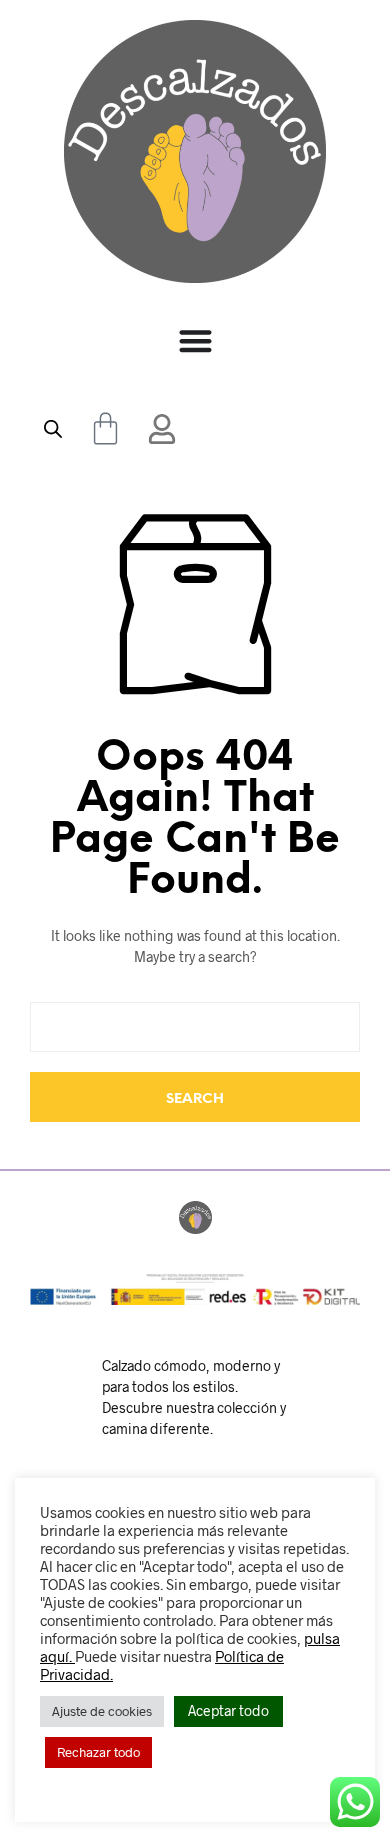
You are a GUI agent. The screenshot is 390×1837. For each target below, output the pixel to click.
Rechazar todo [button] (98, 1752)
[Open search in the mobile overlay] (53, 428)
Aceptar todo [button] (228, 1710)
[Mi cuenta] (162, 429)
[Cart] (105, 428)
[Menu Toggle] (195, 340)
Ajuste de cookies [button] (102, 1711)
